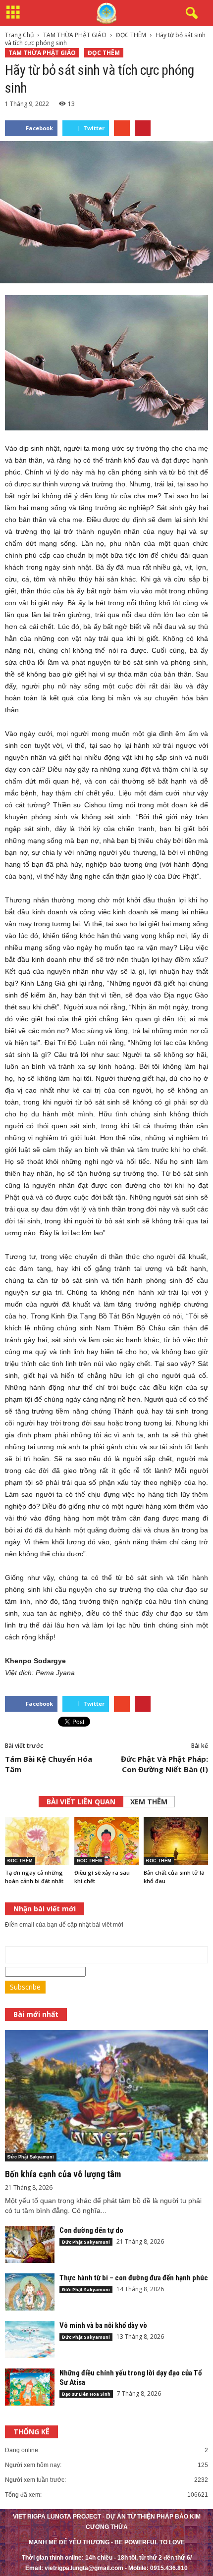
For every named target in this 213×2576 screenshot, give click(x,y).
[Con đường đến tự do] (30, 2244)
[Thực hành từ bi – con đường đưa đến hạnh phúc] (30, 2292)
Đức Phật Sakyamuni (31, 2157)
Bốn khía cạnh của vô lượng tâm (63, 2174)
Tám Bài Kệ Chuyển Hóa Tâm (49, 1764)
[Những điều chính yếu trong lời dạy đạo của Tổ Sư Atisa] (30, 2387)
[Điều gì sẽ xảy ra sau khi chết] (106, 1841)
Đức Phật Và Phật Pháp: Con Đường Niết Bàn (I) (164, 1764)
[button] (190, 13)
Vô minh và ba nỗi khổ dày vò (103, 2325)
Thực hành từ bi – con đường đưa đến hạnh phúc (134, 2278)
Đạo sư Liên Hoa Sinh (86, 2394)
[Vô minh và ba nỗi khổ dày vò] (30, 2339)
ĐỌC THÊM (104, 53)
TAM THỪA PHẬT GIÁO (42, 53)
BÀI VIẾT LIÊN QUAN (81, 1802)
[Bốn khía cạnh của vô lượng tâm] (106, 2096)
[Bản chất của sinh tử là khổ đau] (176, 1841)
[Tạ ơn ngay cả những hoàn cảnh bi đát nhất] (37, 1841)
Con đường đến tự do (91, 2230)
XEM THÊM (149, 1802)
